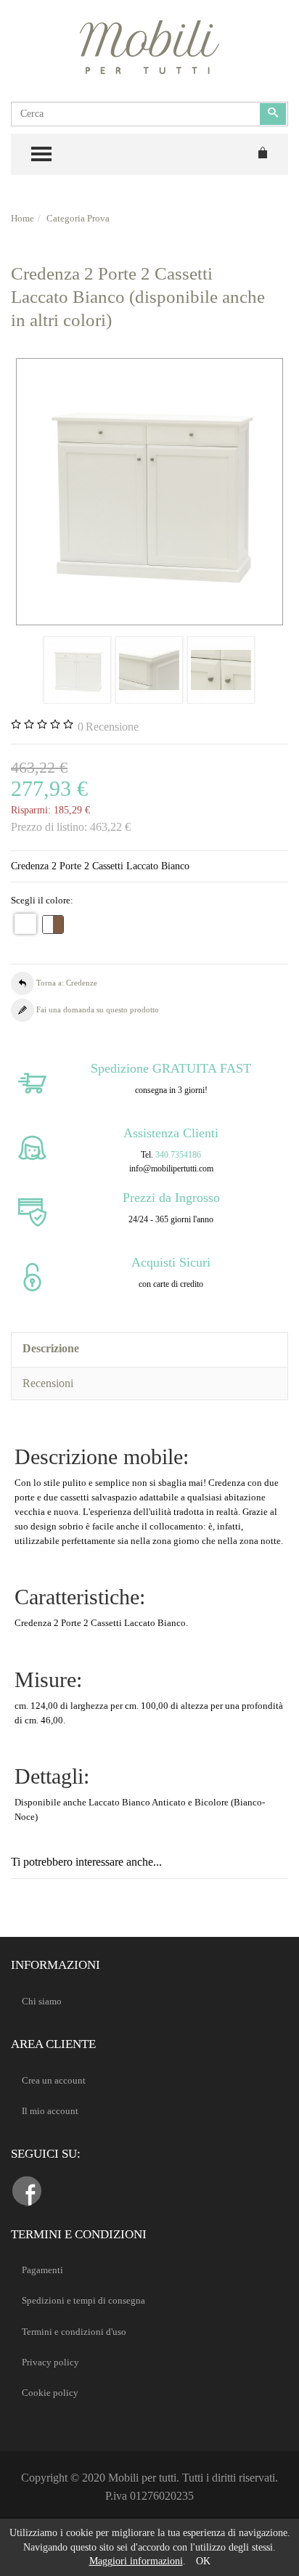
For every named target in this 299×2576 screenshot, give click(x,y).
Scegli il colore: (42, 900)
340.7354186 (178, 1155)
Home (22, 218)
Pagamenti (42, 2270)
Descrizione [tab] (51, 1348)
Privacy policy (50, 2362)
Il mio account (50, 2111)
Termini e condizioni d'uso (74, 2332)
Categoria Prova (78, 218)
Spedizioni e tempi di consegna (83, 2300)
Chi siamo (42, 2001)
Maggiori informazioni (136, 2561)
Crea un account (54, 2080)
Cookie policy (50, 2393)
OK (203, 2561)
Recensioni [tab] (48, 1383)
